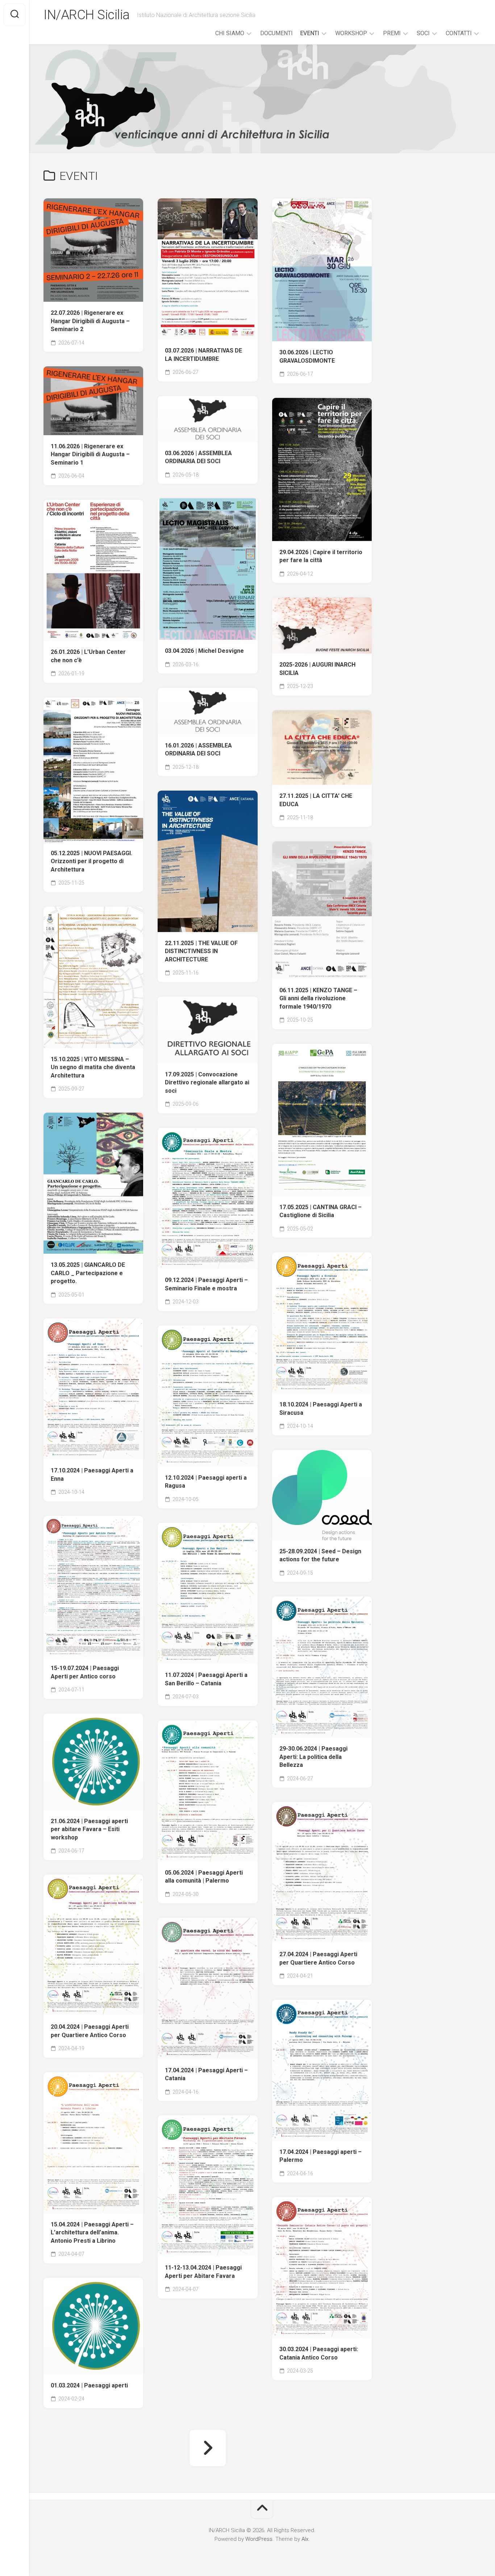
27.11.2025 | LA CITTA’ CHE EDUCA (316, 800)
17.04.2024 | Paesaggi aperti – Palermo (321, 2156)
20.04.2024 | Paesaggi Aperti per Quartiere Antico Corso (90, 2031)
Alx (305, 2539)
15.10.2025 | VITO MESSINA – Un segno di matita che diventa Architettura (93, 1067)
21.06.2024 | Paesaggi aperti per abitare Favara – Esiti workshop (89, 1829)
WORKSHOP (351, 33)
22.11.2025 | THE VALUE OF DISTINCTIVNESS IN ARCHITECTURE (201, 951)
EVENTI (310, 33)
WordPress (259, 2539)
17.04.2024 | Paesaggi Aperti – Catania (206, 2074)
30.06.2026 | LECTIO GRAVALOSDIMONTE (307, 356)
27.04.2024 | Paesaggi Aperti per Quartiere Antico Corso (318, 1958)
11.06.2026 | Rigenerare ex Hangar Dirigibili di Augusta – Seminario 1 (90, 454)
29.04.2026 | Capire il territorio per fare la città (321, 556)
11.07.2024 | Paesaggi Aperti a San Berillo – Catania (206, 1679)
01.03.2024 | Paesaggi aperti (89, 2385)
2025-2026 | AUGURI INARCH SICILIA (317, 669)
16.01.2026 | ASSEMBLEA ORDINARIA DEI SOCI (198, 750)
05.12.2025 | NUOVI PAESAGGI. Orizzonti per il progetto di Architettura (91, 861)
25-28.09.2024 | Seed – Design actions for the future (320, 1555)
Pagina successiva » (208, 2448)
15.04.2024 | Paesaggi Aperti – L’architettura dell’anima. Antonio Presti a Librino (92, 2233)
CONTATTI (459, 33)
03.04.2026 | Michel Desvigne (204, 651)
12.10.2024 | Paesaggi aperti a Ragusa (206, 1482)
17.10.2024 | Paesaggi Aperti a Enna (92, 1475)
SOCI (423, 33)
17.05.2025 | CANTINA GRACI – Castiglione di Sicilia (321, 1211)
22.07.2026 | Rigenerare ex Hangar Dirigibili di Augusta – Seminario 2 (90, 321)
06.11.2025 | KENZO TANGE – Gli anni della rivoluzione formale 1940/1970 (318, 998)
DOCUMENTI (276, 33)
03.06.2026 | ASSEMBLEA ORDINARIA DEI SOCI (198, 457)
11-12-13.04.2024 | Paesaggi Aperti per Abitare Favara (203, 2272)
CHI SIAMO (230, 33)
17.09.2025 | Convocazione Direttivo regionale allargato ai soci (207, 1083)
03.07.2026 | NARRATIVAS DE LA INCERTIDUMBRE (203, 355)
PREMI (392, 33)
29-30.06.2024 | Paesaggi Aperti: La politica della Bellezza (313, 1757)
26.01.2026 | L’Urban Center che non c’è (88, 656)
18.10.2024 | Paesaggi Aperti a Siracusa (321, 1409)
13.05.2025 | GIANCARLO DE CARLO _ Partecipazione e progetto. (88, 1273)
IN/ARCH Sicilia (87, 15)
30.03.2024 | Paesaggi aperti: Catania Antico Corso (319, 2353)
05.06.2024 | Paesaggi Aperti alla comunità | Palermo (204, 1877)
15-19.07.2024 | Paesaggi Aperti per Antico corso (85, 1672)
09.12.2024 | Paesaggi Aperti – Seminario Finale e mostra (206, 1284)
